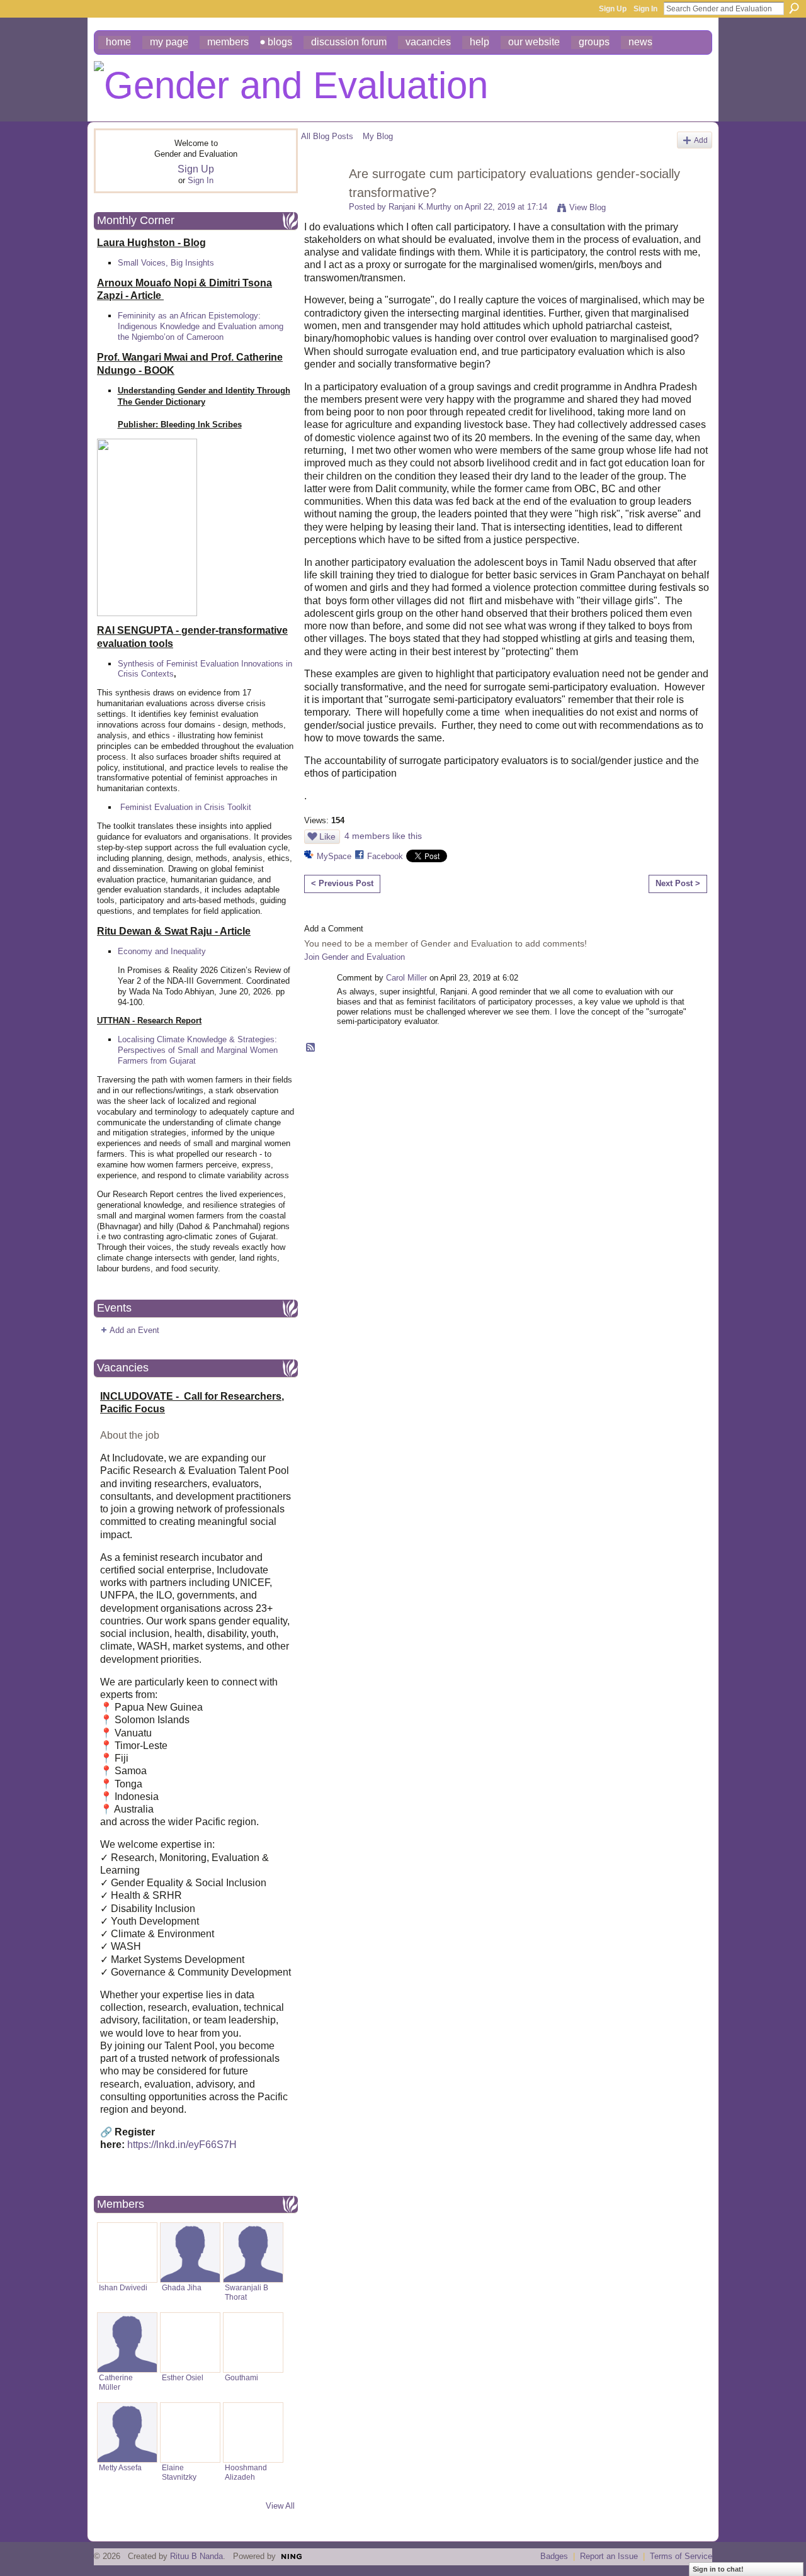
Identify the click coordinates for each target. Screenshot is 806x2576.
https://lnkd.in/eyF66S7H (182, 2145)
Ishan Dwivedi (123, 2287)
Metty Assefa (120, 2467)
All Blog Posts (327, 136)
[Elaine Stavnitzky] (190, 2433)
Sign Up (613, 9)
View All (280, 2506)
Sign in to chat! (718, 2569)
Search (794, 8)
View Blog (587, 207)
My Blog (378, 136)
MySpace (334, 856)
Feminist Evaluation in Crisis (173, 807)
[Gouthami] (253, 2343)
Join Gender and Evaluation (355, 957)
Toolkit (239, 807)
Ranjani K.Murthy (420, 207)
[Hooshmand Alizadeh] (253, 2433)
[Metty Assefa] (127, 2433)
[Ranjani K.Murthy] (321, 201)
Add (701, 140)
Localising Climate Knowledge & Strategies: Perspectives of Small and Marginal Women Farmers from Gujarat (198, 1050)
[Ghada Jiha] (190, 2253)
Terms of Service (681, 2556)
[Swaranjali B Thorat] (253, 2253)
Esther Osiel (183, 2377)
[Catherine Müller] (127, 2343)
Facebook (385, 856)
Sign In (645, 9)
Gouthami (241, 2377)
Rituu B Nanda (196, 2556)
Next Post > (678, 883)
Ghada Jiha (182, 2287)
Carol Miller (406, 978)
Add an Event (134, 1330)
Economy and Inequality (162, 951)
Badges (554, 2556)
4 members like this (383, 836)
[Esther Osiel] (190, 2343)
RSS (311, 1048)
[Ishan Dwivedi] (127, 2253)
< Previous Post (342, 883)
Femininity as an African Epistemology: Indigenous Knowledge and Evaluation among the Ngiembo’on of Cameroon (201, 326)
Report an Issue (609, 2556)
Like (327, 836)
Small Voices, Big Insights (166, 263)
